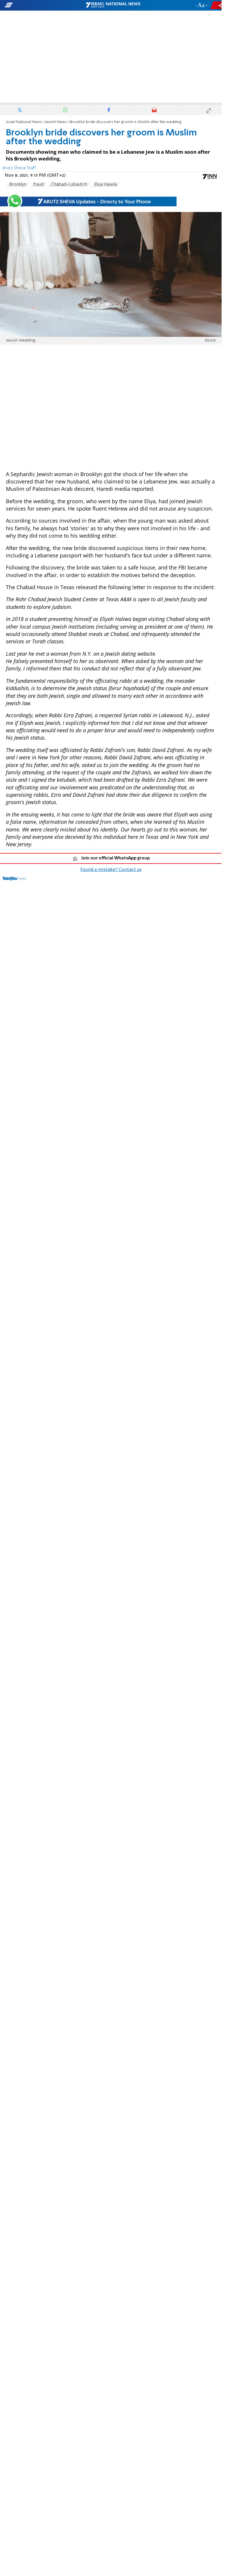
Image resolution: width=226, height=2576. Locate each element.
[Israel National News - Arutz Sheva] (113, 5)
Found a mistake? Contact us (111, 870)
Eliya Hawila (106, 185)
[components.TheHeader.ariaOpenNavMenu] (36, 5)
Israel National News (24, 122)
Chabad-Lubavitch (69, 185)
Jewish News (56, 122)
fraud (39, 185)
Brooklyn (18, 185)
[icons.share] (217, 5)
